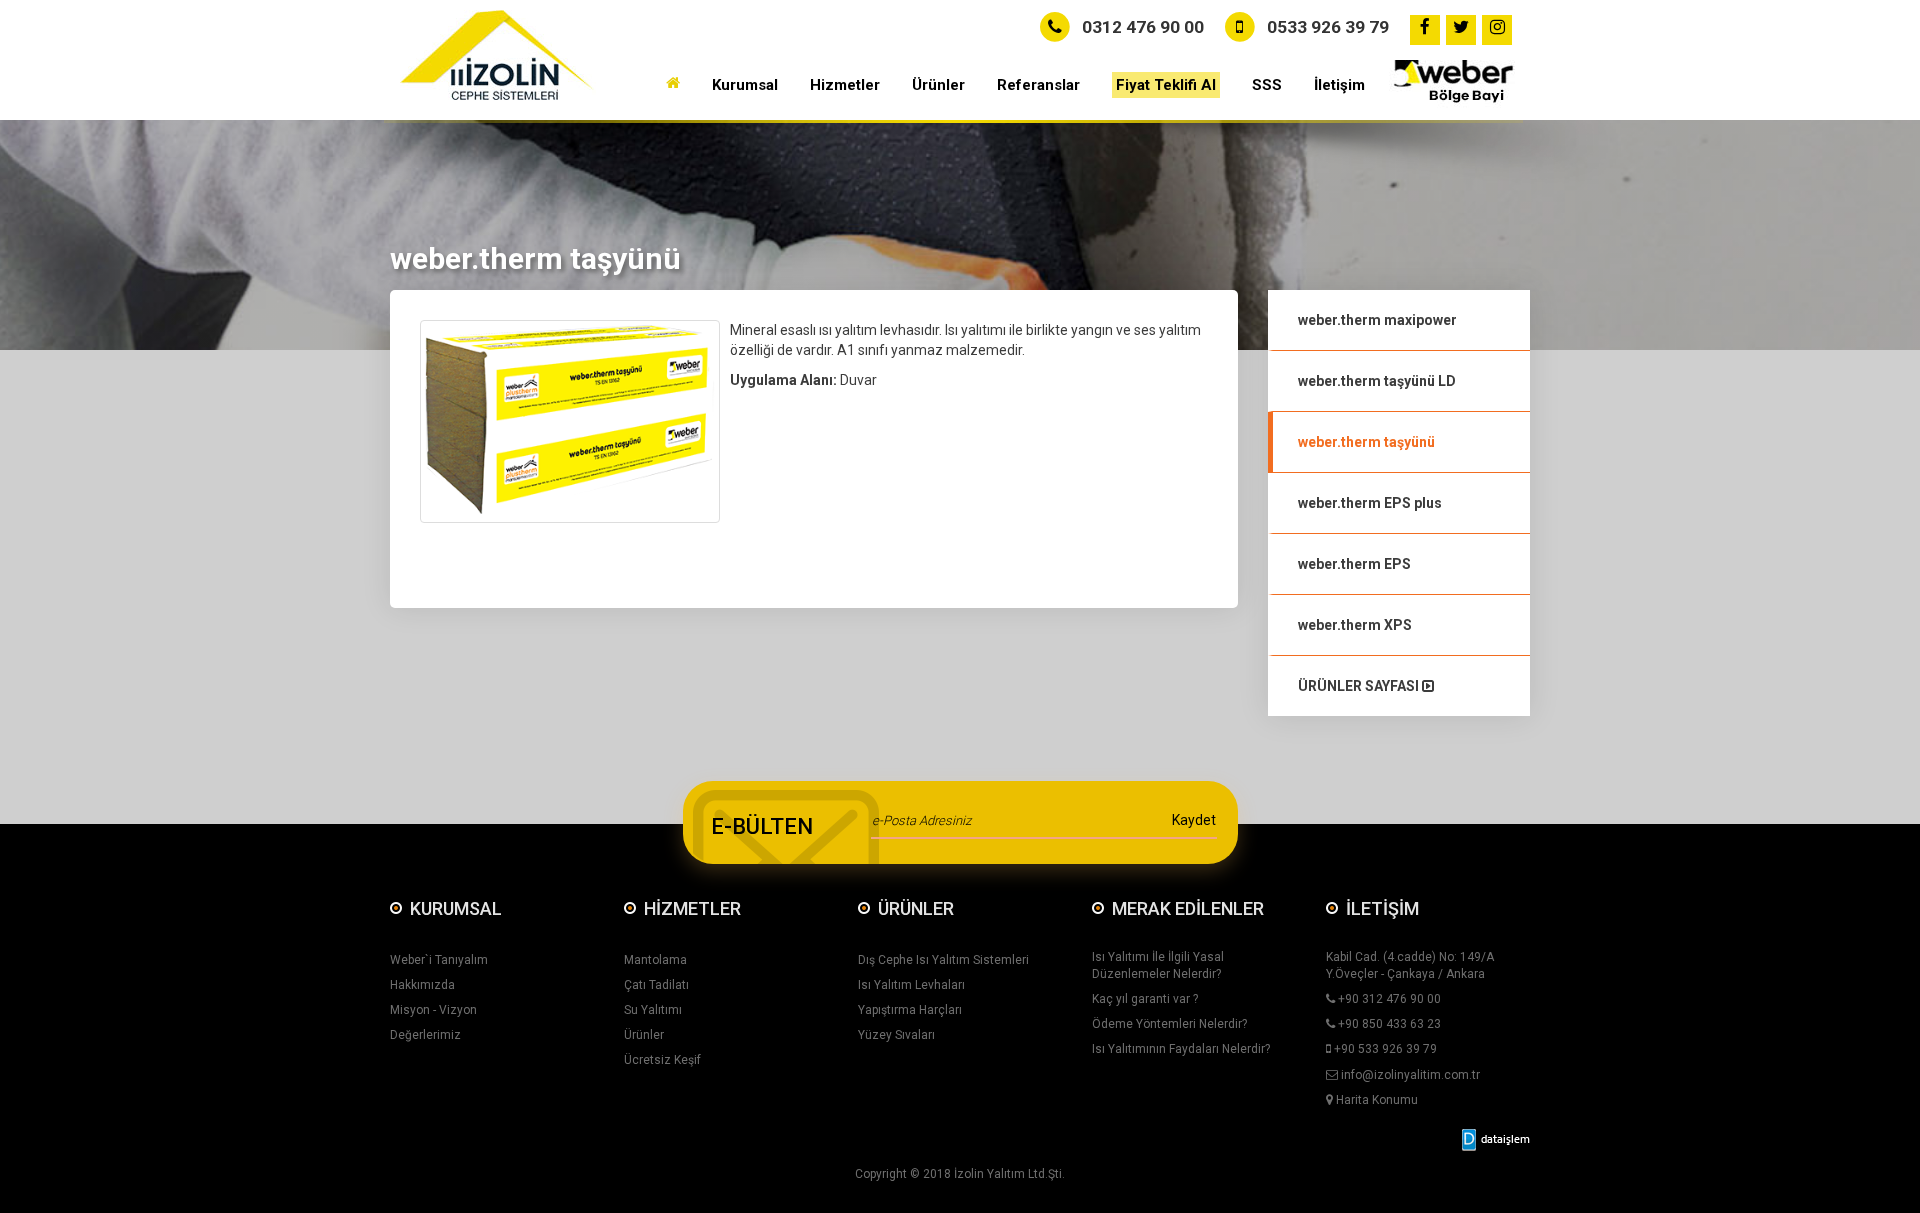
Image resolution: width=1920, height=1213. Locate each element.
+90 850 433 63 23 (1388, 1024)
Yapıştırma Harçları (910, 1010)
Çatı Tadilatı (656, 985)
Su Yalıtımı (653, 1010)
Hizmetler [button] (845, 85)
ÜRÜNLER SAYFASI (1360, 686)
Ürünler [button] (938, 85)
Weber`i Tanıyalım (439, 960)
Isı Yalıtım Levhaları (911, 985)
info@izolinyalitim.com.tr (1409, 1075)
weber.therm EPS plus (1370, 503)
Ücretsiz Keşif (662, 1060)
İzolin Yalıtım (989, 1174)
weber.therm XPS (1355, 625)
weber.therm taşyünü (1366, 442)
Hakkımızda (422, 985)
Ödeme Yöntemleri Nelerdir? (1169, 1024)
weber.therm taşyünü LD (1377, 381)
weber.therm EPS (1354, 564)
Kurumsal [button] (745, 85)
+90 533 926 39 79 (1384, 1049)
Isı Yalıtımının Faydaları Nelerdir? (1181, 1049)
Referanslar (1038, 85)
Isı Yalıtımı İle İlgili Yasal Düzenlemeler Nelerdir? (1158, 965)
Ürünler (644, 1035)
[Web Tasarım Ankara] (1496, 1140)
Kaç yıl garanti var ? (1145, 999)
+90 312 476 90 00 (1388, 999)
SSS (1267, 85)
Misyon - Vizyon (433, 1010)
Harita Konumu (1375, 1100)
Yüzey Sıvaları (896, 1035)
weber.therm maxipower (1377, 320)
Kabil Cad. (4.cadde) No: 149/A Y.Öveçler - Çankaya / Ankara (1410, 965)
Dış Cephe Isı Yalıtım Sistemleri (943, 960)
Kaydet (1194, 820)
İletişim (1339, 85)
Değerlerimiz (425, 1035)
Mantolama (655, 960)
